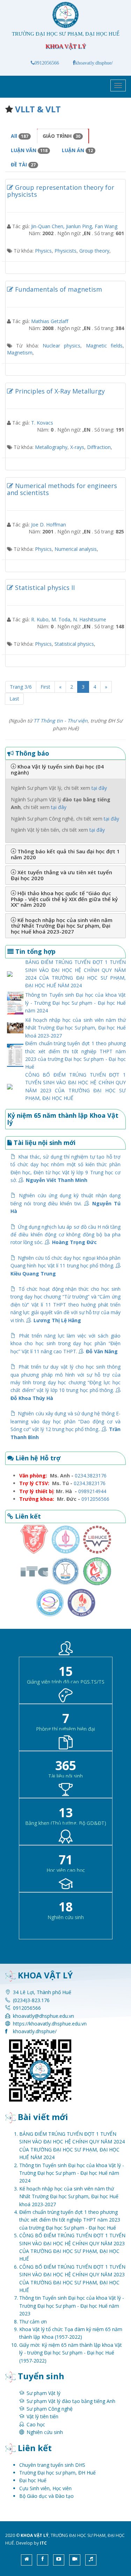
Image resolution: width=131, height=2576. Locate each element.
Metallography (51, 447)
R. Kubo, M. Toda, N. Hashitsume (69, 619)
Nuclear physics (61, 346)
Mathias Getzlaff (50, 321)
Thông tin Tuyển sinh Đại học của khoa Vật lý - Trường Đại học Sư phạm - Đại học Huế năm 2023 (72, 2306)
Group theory (94, 251)
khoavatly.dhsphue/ (94, 63)
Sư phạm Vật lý (43, 2393)
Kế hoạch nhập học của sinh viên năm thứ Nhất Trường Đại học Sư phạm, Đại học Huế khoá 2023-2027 (62, 926)
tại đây (99, 788)
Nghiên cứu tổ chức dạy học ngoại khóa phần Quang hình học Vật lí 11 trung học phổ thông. (65, 1266)
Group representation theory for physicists (61, 191)
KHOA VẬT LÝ (35, 2535)
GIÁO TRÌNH (61, 136)
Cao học (36, 2424)
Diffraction (99, 447)
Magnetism (20, 353)
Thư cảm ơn (33, 2322)
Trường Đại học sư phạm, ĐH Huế (57, 2473)
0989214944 (92, 1491)
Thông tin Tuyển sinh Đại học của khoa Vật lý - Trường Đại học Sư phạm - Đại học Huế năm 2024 (75, 1003)
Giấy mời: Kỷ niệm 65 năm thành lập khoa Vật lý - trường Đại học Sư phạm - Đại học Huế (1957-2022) (71, 2353)
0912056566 (47, 63)
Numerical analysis (76, 549)
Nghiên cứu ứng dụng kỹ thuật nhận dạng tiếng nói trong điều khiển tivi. (65, 1203)
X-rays (77, 447)
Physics (43, 251)
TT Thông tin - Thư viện (61, 721)
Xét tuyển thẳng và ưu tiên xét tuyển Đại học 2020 (61, 875)
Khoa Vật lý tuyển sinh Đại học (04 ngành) (57, 769)
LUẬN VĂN (29, 150)
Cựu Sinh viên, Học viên (45, 2488)
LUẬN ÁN (77, 150)
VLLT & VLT (38, 109)
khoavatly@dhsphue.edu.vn (43, 2016)
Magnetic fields (104, 346)
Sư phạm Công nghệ (50, 2409)
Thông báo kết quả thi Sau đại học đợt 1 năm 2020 (65, 854)
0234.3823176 (91, 1476)
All (20, 136)
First (45, 687)
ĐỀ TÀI (23, 164)
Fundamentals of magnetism (58, 289)
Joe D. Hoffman (49, 525)
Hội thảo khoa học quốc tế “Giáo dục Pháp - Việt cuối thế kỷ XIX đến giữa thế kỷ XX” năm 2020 (64, 899)
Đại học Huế (33, 2480)
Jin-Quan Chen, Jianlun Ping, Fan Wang (74, 226)
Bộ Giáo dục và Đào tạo (46, 2496)
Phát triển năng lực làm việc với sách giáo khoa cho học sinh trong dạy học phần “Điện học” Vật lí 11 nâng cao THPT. (65, 1343)
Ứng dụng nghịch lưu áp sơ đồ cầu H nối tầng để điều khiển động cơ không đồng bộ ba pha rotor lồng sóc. (65, 1235)
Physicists (65, 251)
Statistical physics (74, 644)
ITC (43, 2543)
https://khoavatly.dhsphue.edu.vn (50, 2024)
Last (14, 699)
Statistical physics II (44, 587)
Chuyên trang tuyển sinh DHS (52, 2465)
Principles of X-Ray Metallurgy (59, 391)
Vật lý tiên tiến (42, 2416)
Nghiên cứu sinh (45, 2432)
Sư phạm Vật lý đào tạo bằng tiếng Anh (71, 2401)
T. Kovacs (42, 423)
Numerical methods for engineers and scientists (62, 489)
